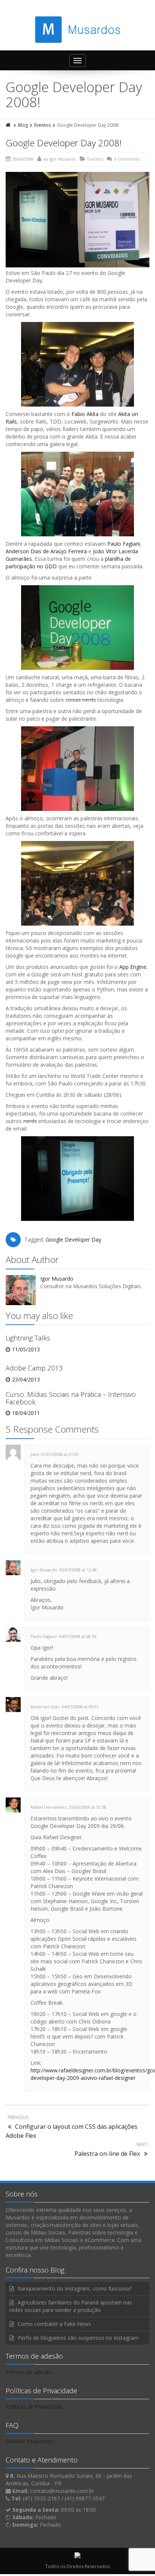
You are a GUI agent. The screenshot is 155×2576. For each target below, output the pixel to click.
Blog (23, 125)
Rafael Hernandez (49, 1807)
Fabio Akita (85, 414)
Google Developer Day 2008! (64, 143)
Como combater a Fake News (54, 2324)
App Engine (133, 967)
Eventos (43, 125)
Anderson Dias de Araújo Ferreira (46, 551)
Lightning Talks (28, 1338)
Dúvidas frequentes (29, 2441)
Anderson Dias (45, 1707)
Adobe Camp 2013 (34, 1368)
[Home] (9, 125)
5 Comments (127, 159)
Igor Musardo (63, 159)
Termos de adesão (29, 2372)
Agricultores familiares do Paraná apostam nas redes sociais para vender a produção (71, 2306)
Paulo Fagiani (124, 544)
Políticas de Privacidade (34, 2407)
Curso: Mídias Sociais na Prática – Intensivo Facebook (71, 1398)
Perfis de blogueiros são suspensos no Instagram (78, 2338)
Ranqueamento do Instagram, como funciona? (75, 2288)
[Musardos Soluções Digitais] (78, 30)
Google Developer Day (73, 1239)
